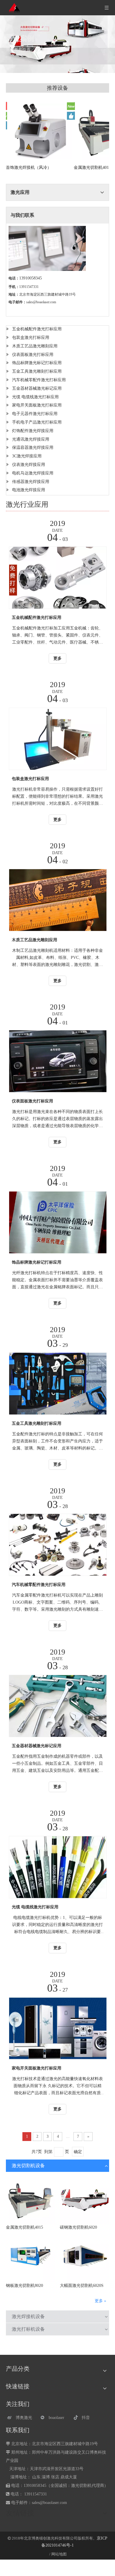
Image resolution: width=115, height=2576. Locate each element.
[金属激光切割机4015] (31, 2199)
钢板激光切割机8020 (24, 2286)
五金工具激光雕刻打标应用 (37, 371)
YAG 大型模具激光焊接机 (29, 168)
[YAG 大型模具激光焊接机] (40, 131)
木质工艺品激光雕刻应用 (35, 346)
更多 (57, 658)
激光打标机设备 (28, 2329)
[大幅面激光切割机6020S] (84, 2258)
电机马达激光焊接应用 (33, 473)
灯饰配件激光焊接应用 (33, 431)
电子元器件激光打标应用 (35, 414)
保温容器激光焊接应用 (33, 448)
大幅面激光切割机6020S (82, 2286)
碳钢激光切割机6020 (78, 2227)
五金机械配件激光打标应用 (37, 329)
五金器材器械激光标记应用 (37, 388)
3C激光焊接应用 (27, 456)
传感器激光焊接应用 (31, 482)
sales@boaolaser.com (41, 302)
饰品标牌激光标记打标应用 (37, 363)
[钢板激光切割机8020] (31, 2258)
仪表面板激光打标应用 (33, 355)
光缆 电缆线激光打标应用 (35, 397)
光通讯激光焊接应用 (31, 439)
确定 (78, 2152)
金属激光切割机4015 (24, 2227)
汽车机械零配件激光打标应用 (39, 380)
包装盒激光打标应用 (31, 338)
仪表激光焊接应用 (29, 465)
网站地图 (59, 2554)
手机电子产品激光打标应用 (37, 422)
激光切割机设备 (28, 2166)
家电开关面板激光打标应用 (37, 405)
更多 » (100, 2301)
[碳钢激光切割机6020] (84, 2199)
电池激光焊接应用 (29, 490)
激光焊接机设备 (28, 2316)
